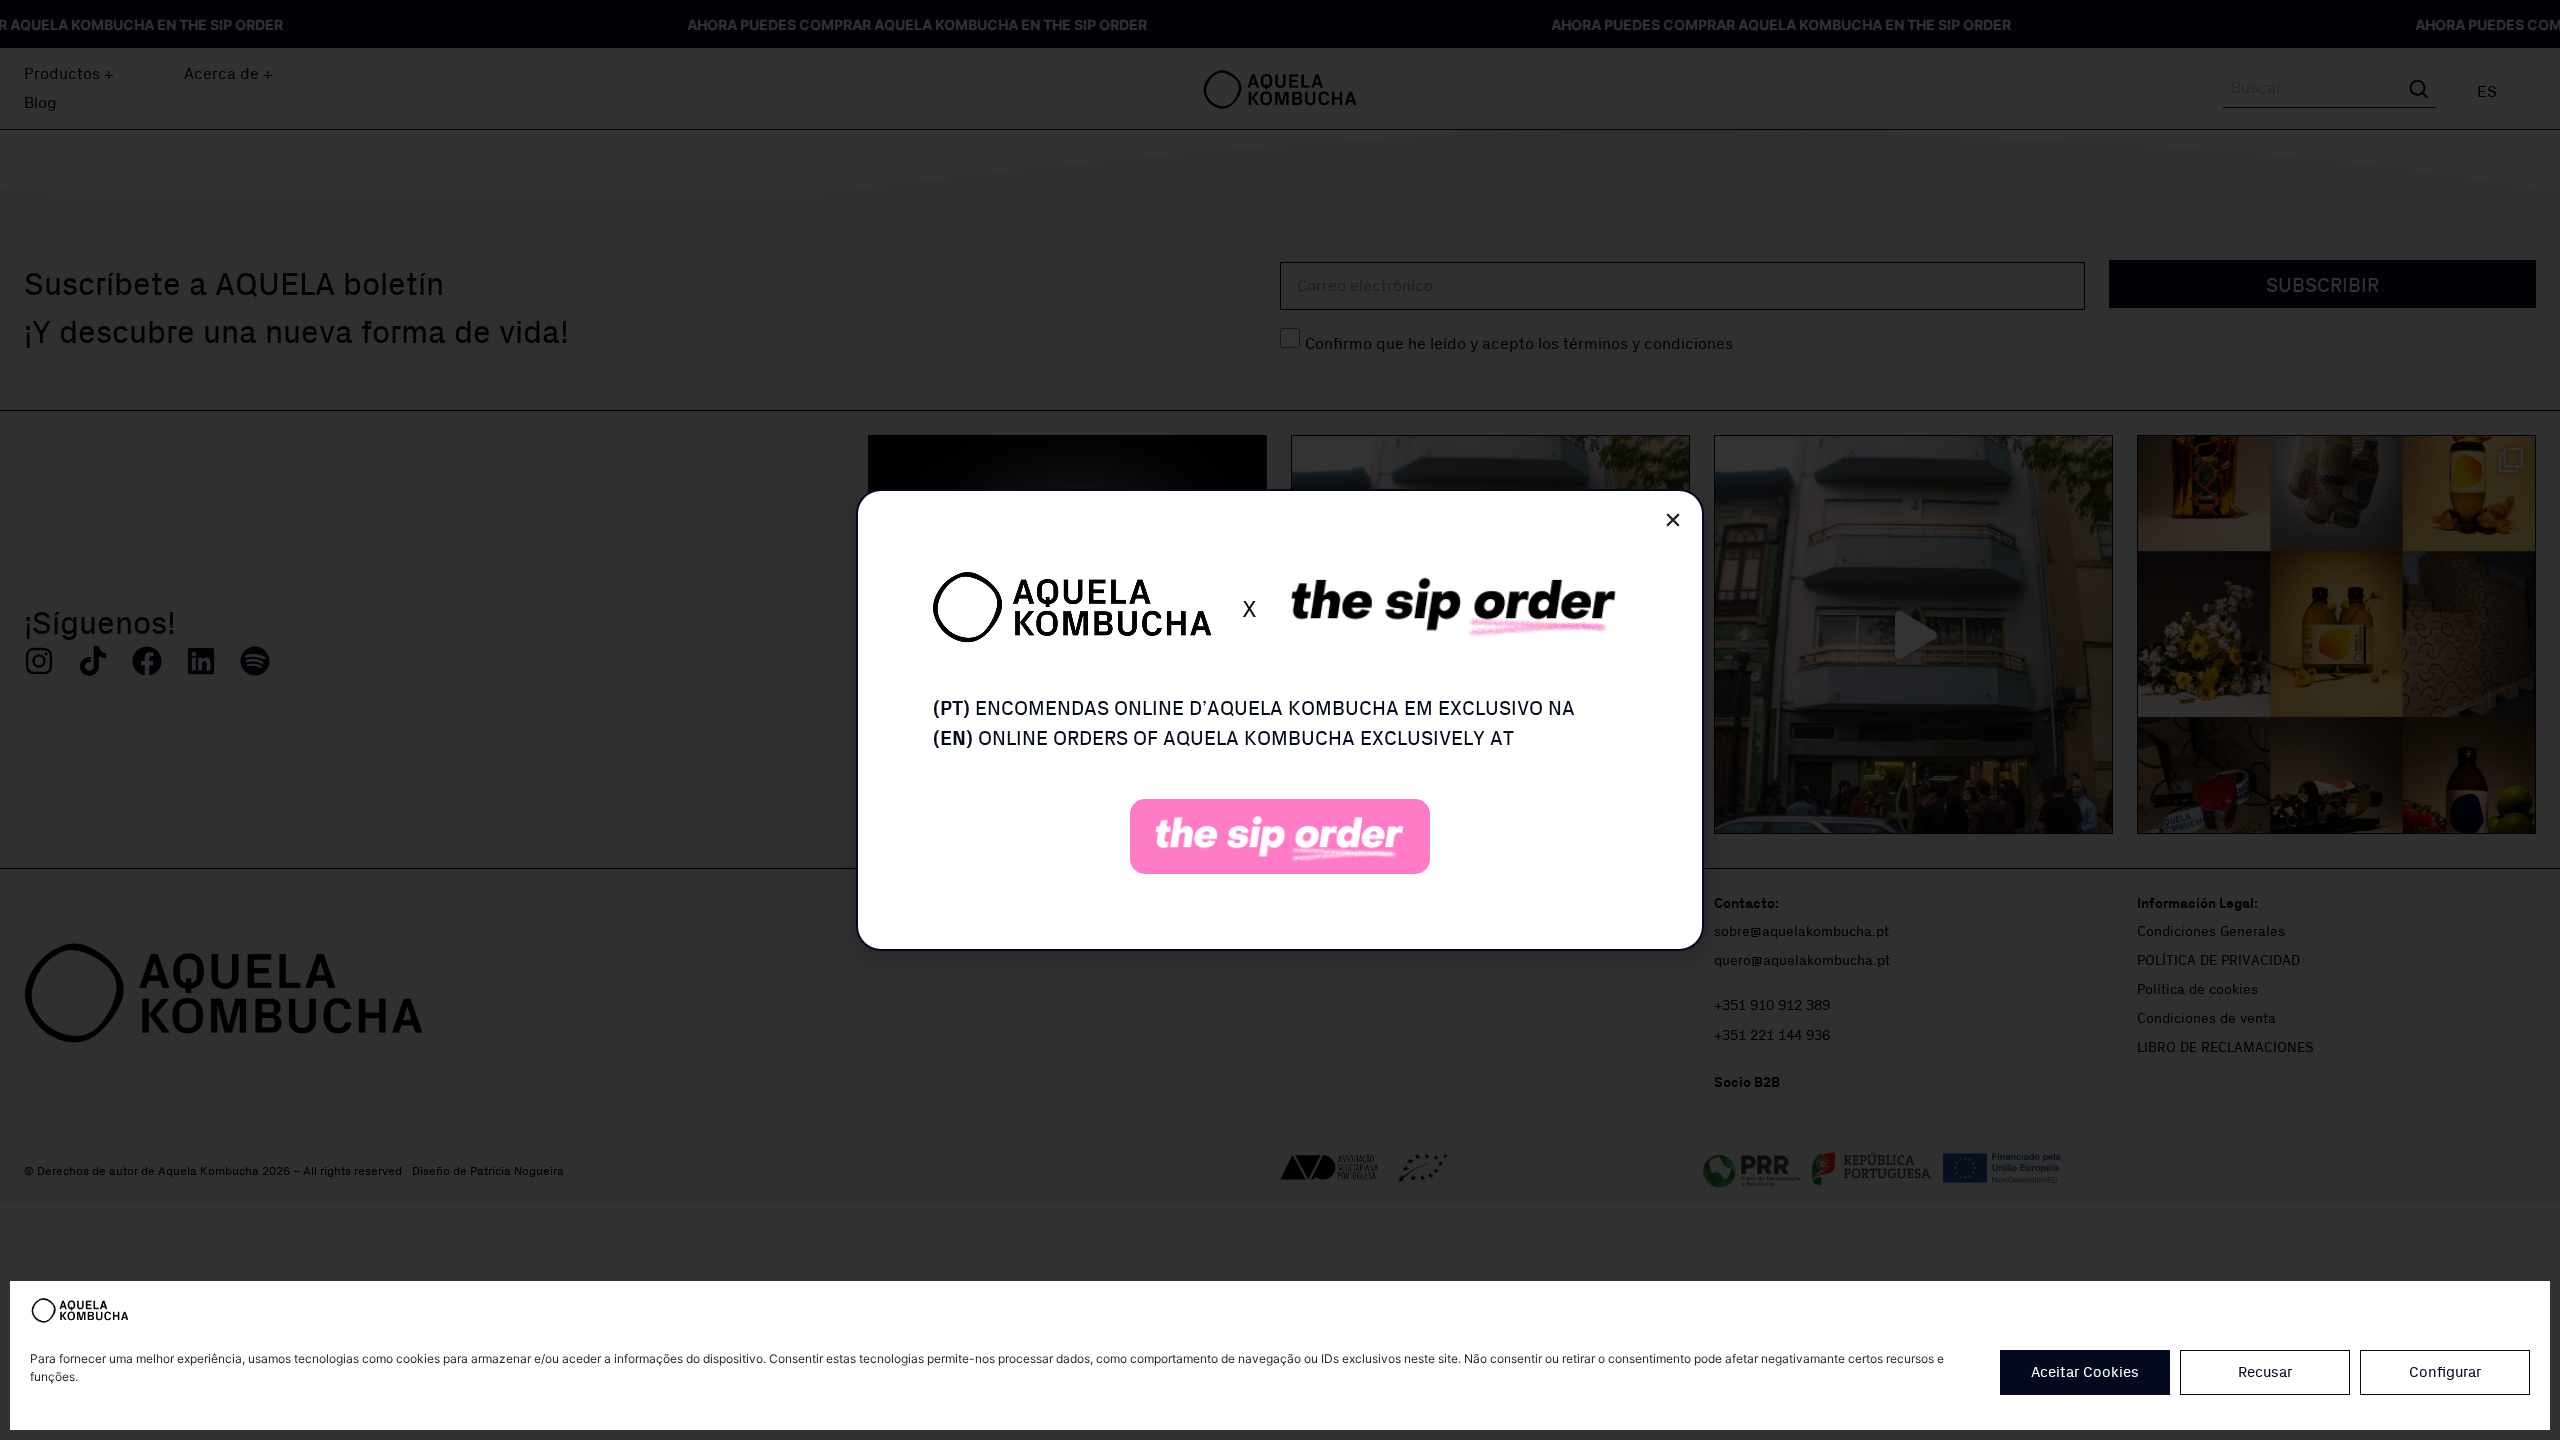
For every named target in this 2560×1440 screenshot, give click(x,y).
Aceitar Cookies (2085, 1372)
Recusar (2265, 1372)
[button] (1673, 520)
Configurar (2445, 1372)
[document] (1280, 720)
